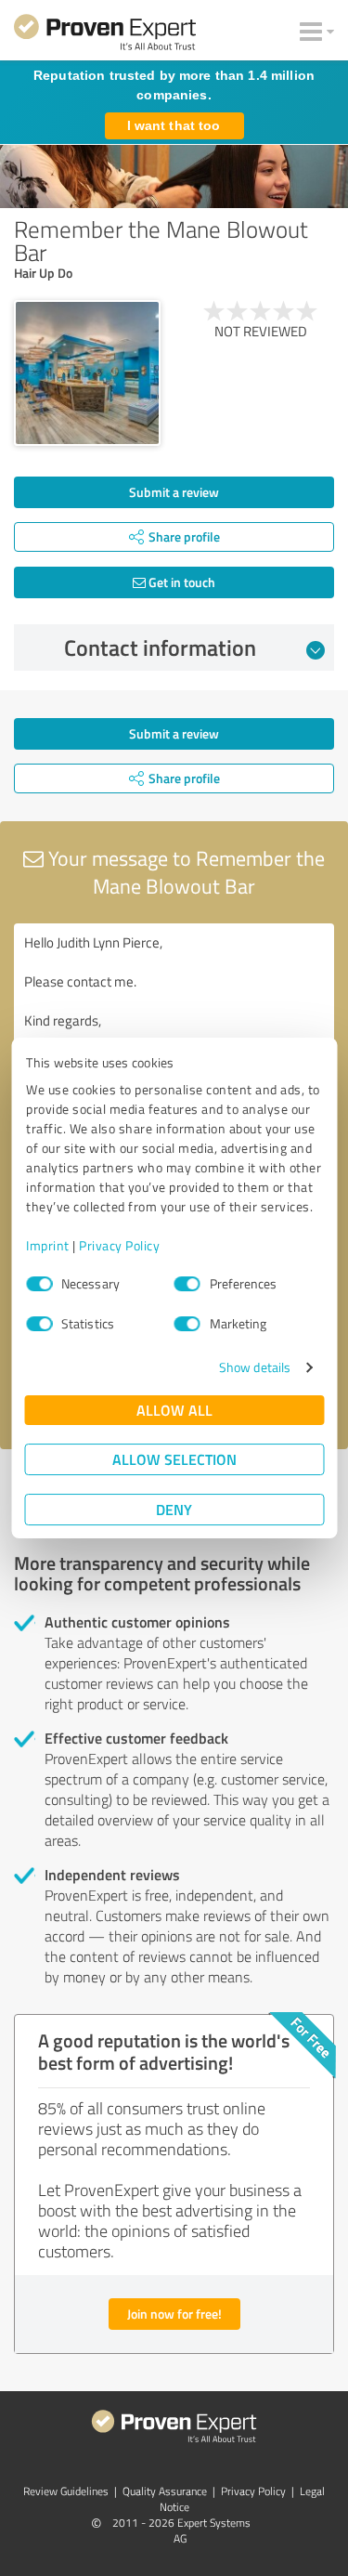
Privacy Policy (119, 1245)
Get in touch (180, 582)
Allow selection (174, 1459)
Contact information (160, 647)
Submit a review (174, 492)
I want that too (174, 125)
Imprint (48, 1245)
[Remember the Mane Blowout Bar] (87, 373)
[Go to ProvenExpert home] (105, 35)
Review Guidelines (66, 2491)
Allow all (174, 1410)
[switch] (187, 1284)
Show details (255, 1367)
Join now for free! (174, 2314)
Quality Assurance (165, 2491)
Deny (174, 1509)
